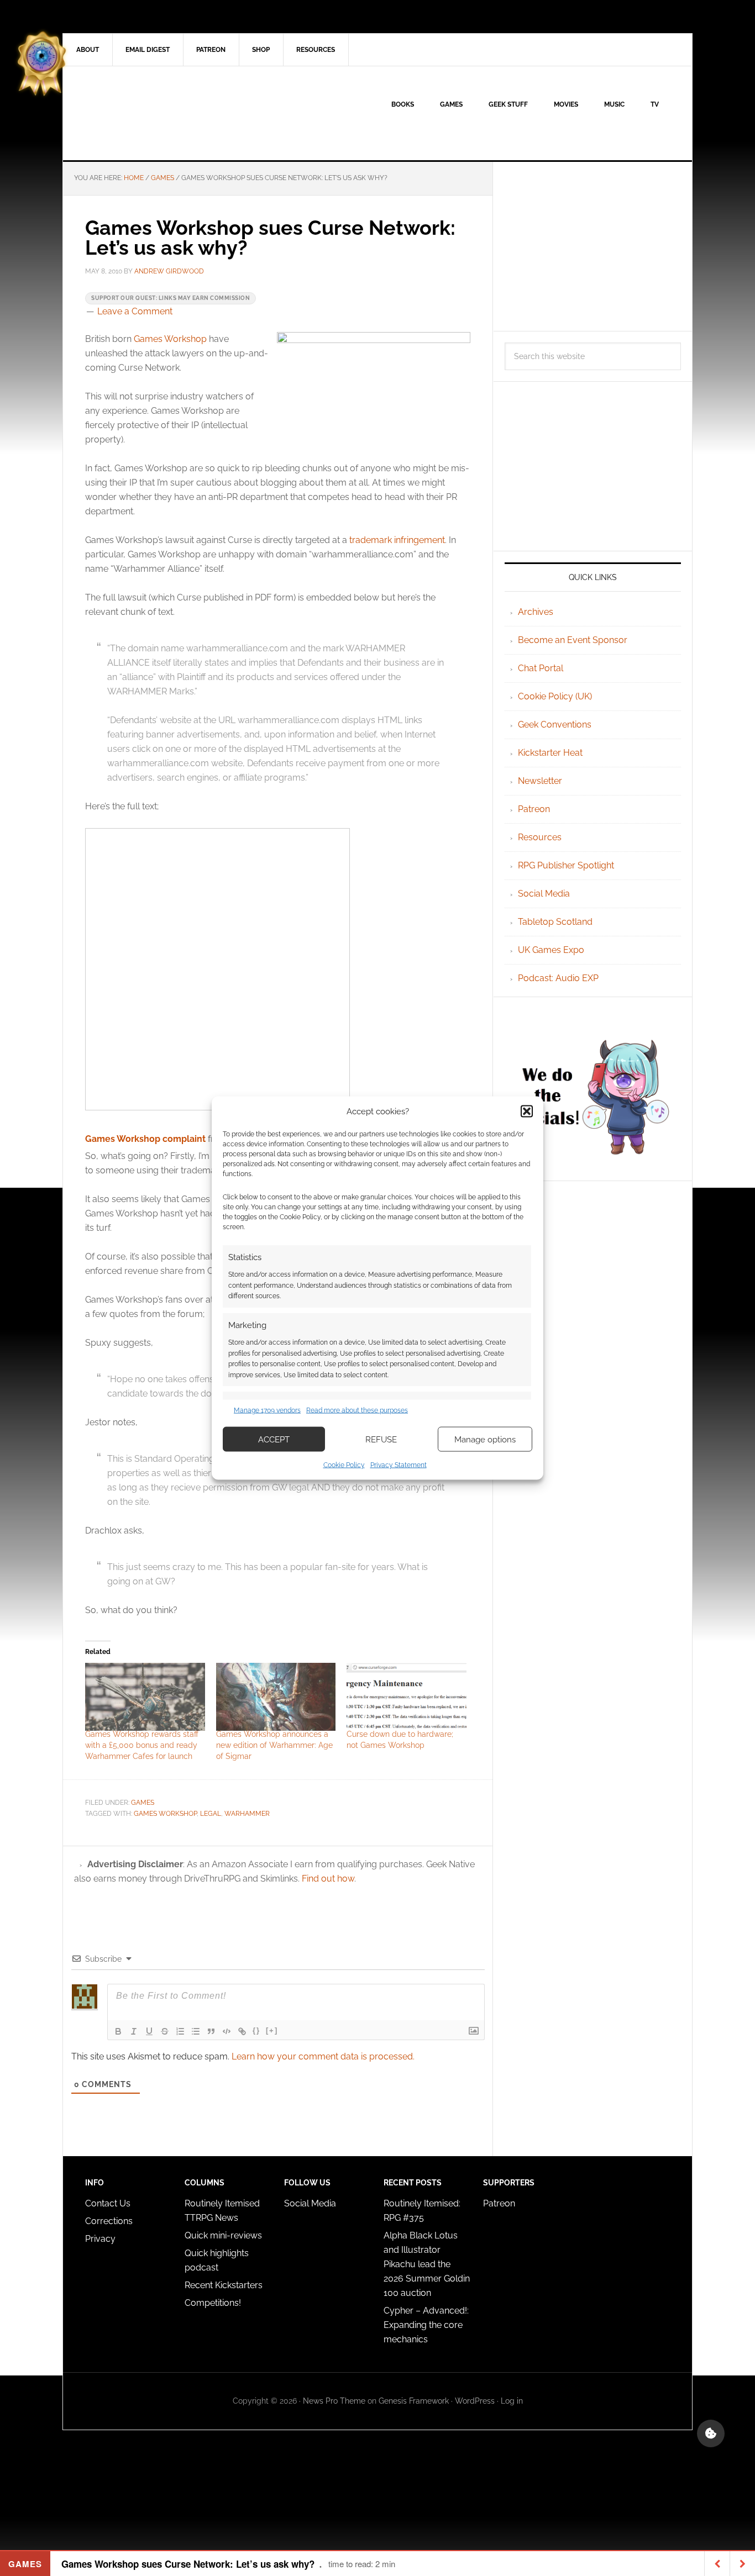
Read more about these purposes (357, 1410)
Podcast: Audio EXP (558, 978)
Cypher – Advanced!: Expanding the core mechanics (426, 2325)
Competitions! (213, 2303)
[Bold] (118, 2031)
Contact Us (108, 2203)
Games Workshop (170, 339)
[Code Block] (227, 2031)
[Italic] (134, 2031)
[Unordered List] (196, 2031)
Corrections (109, 2221)
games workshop (165, 1814)
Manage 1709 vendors (267, 1410)
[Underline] (149, 2031)
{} (256, 2030)
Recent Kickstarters (225, 2285)
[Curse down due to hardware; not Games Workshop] (407, 1697)
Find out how (328, 1879)
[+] (272, 2030)
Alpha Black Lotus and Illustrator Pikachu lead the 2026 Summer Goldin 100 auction (427, 2264)
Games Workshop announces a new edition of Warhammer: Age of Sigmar (274, 1745)
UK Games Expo (551, 950)
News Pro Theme (334, 2401)
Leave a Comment (135, 311)
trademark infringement (397, 540)
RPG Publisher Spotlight (566, 865)
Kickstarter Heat (550, 753)
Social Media (544, 894)
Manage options (485, 1439)
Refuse (381, 1439)
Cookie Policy (344, 1465)
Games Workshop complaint (145, 1139)
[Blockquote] (211, 2031)
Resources (540, 837)
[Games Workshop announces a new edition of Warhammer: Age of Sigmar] (276, 1697)
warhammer (247, 1814)
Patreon (534, 809)
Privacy (100, 2239)
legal (211, 1814)
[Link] (242, 2031)
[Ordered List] (180, 2031)
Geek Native (157, 113)
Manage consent (711, 2433)
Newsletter (540, 781)
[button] (527, 1111)
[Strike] (165, 2031)
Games (143, 1803)
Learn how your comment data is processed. (323, 2056)
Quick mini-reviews (223, 2235)
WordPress (475, 2401)
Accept (274, 1439)
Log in (512, 2401)
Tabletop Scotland (555, 922)
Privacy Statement (399, 1465)
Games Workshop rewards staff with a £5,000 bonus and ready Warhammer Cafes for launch (142, 1745)
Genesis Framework (414, 2401)
